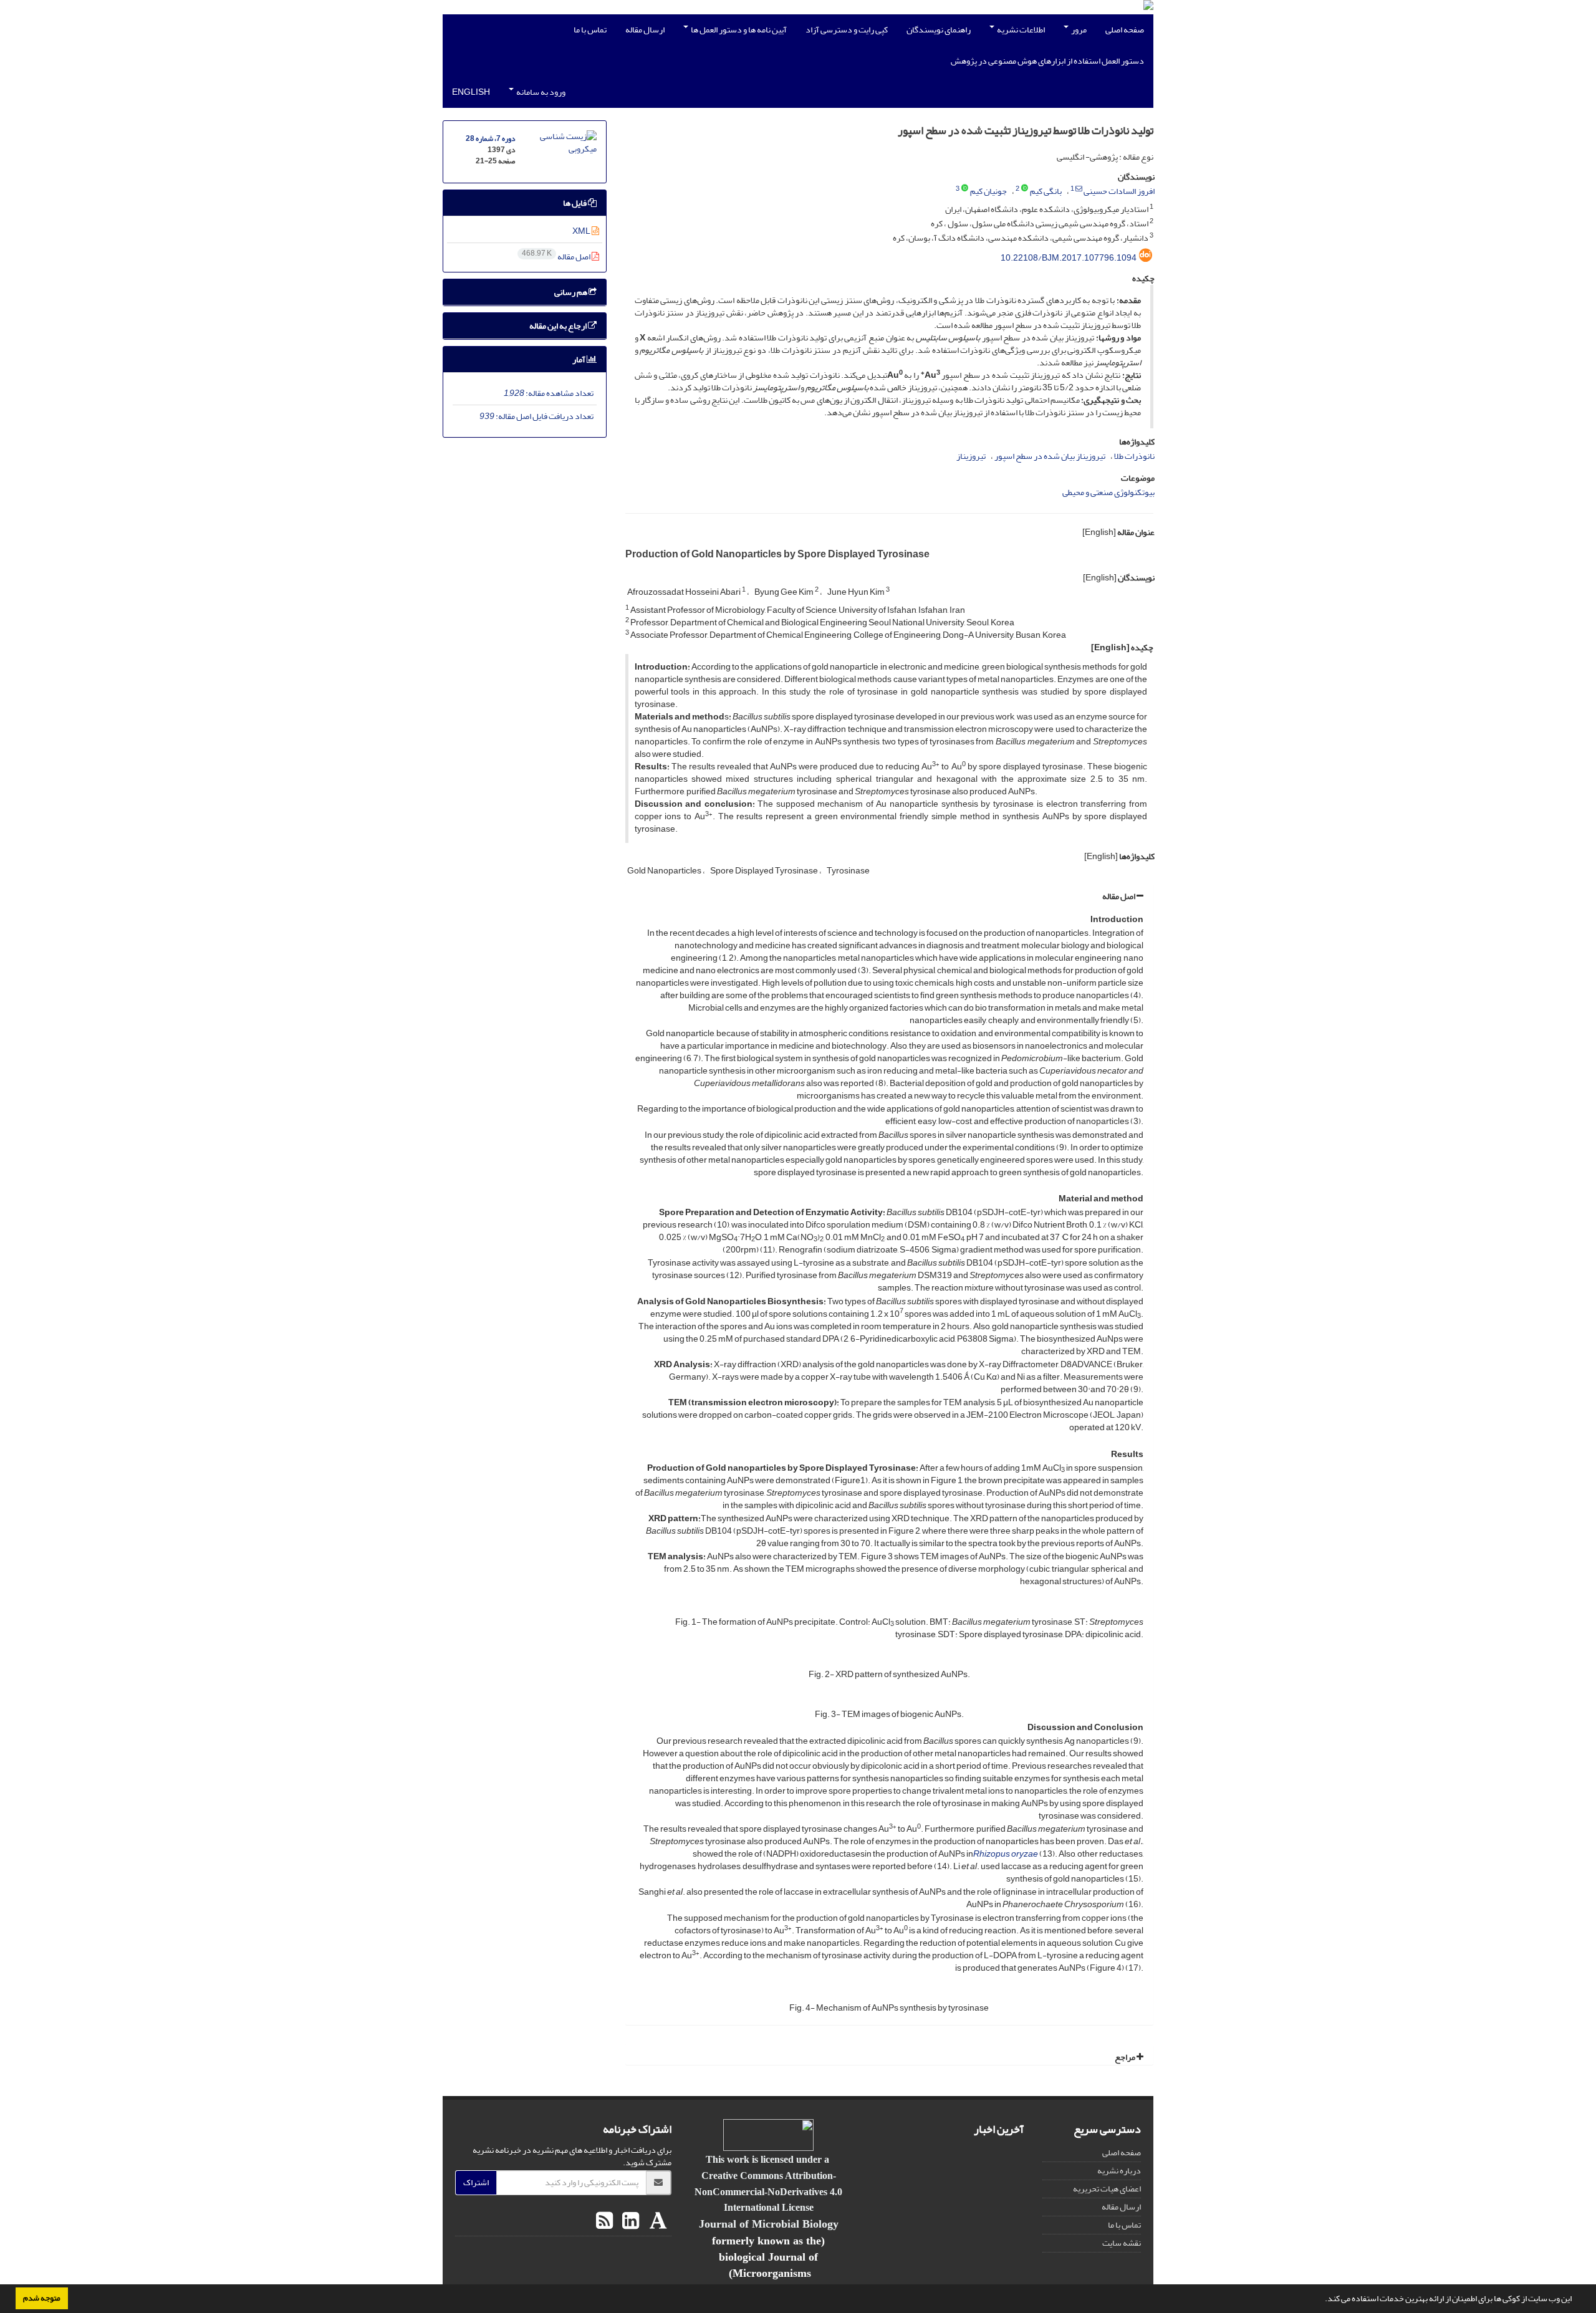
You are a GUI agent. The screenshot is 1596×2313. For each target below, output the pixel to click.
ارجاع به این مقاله (559, 326)
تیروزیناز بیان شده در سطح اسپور (1050, 456)
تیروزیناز (971, 456)
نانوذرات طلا (1134, 456)
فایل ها (575, 203)
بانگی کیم (1046, 191)
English (471, 92)
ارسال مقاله (645, 30)
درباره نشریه (1119, 2171)
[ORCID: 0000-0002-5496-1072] (965, 189)
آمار (579, 359)
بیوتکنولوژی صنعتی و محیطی (1108, 492)
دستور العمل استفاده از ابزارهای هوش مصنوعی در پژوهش (1047, 61)
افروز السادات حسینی (1119, 191)
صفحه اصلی (1125, 30)
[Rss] (604, 2221)
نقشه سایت (1122, 2243)
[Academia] (657, 2221)
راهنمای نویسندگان (939, 30)
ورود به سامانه (540, 92)
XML (582, 231)
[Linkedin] (629, 2221)
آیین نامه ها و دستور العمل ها (738, 30)
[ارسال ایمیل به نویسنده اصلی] (1079, 189)
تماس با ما (590, 30)
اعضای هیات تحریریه (1107, 2189)
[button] (1322, 2300)
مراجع (1126, 2057)
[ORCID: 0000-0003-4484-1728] (1025, 189)
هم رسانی (571, 292)
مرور (1078, 30)
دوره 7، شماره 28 (490, 139)
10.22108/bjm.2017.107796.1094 (1069, 258)
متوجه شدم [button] (42, 2298)
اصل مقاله (1119, 896)
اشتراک (476, 2182)
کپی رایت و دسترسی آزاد (847, 30)
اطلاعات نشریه (1020, 30)
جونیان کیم (988, 191)
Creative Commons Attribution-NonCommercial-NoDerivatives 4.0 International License (768, 2191)
